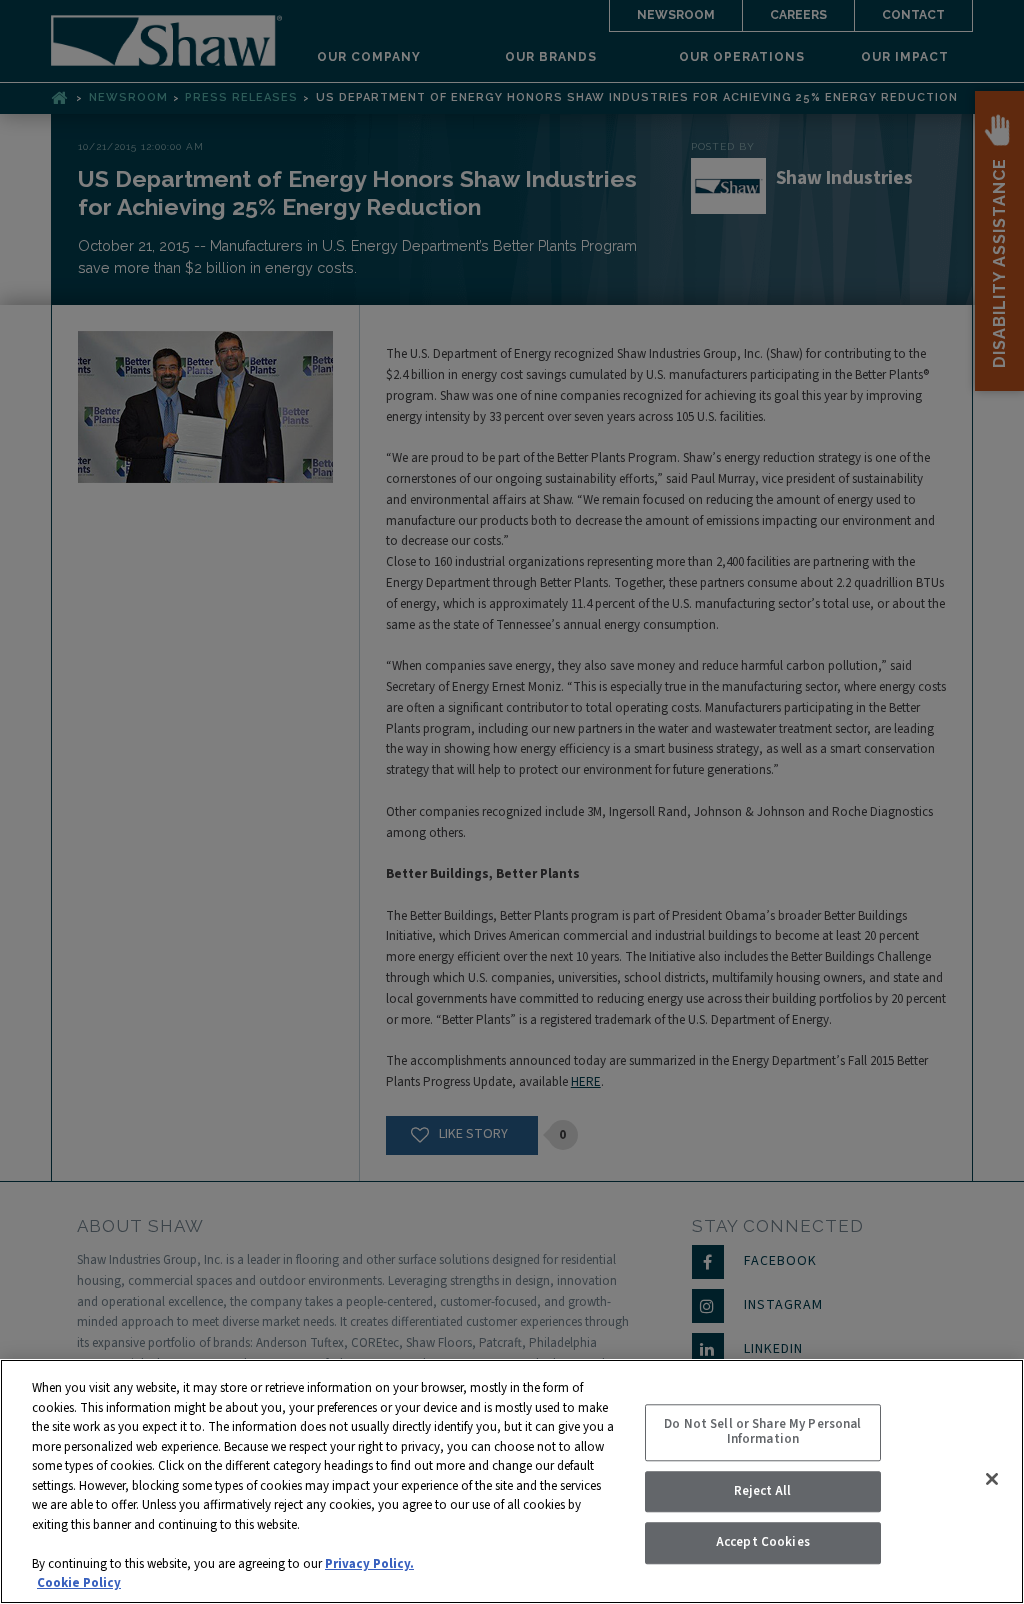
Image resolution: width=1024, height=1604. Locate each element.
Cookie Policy (79, 1583)
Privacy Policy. (369, 1564)
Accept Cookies (763, 1543)
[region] (512, 1481)
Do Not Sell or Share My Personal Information (762, 1432)
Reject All (762, 1491)
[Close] (992, 1479)
